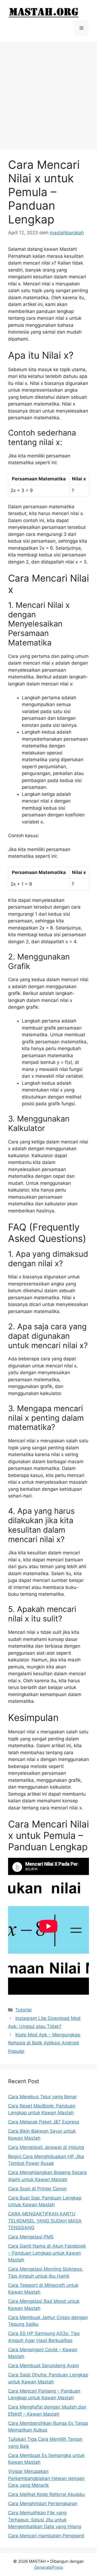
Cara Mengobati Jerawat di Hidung (46, 2147)
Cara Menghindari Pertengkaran (43, 2504)
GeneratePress (49, 2567)
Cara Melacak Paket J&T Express (44, 2122)
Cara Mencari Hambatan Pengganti (46, 2536)
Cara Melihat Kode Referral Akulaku (46, 2494)
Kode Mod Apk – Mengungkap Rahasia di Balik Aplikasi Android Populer (44, 2043)
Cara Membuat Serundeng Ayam (44, 2366)
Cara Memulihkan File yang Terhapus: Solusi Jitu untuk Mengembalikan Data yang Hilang (45, 2520)
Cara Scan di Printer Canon (37, 2189)
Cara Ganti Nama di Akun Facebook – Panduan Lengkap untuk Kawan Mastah (47, 2253)
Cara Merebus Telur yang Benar (42, 2097)
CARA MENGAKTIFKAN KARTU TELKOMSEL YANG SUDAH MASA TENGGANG (45, 2221)
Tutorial (23, 2010)
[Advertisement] (48, 93)
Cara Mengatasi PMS (31, 2237)
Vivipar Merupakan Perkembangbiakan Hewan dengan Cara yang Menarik (46, 2478)
